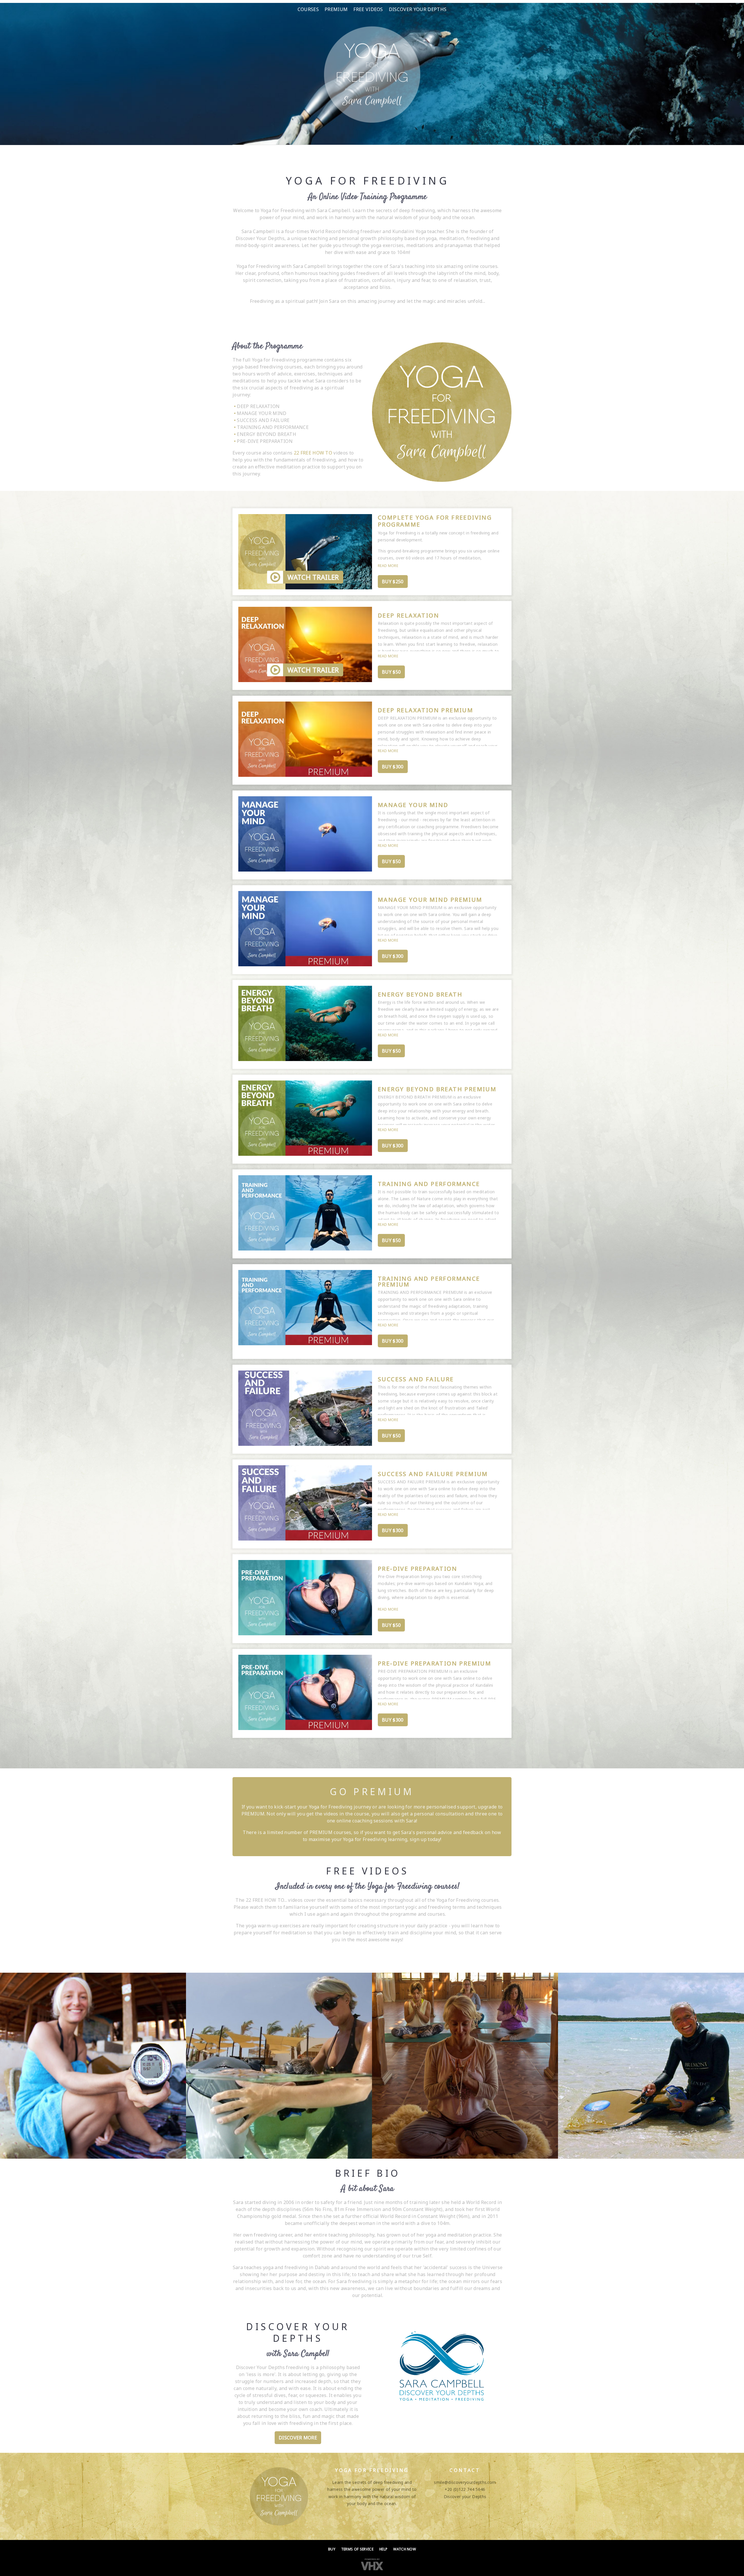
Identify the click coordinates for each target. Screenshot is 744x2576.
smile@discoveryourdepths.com (465, 2482)
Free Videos (368, 9)
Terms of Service (357, 2549)
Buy (332, 2549)
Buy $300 (393, 767)
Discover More (298, 2438)
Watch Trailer (313, 577)
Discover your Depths (418, 9)
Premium (336, 9)
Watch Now (405, 2549)
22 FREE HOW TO (313, 453)
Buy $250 (393, 582)
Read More (388, 566)
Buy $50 (391, 672)
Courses (308, 9)
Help (383, 2549)
